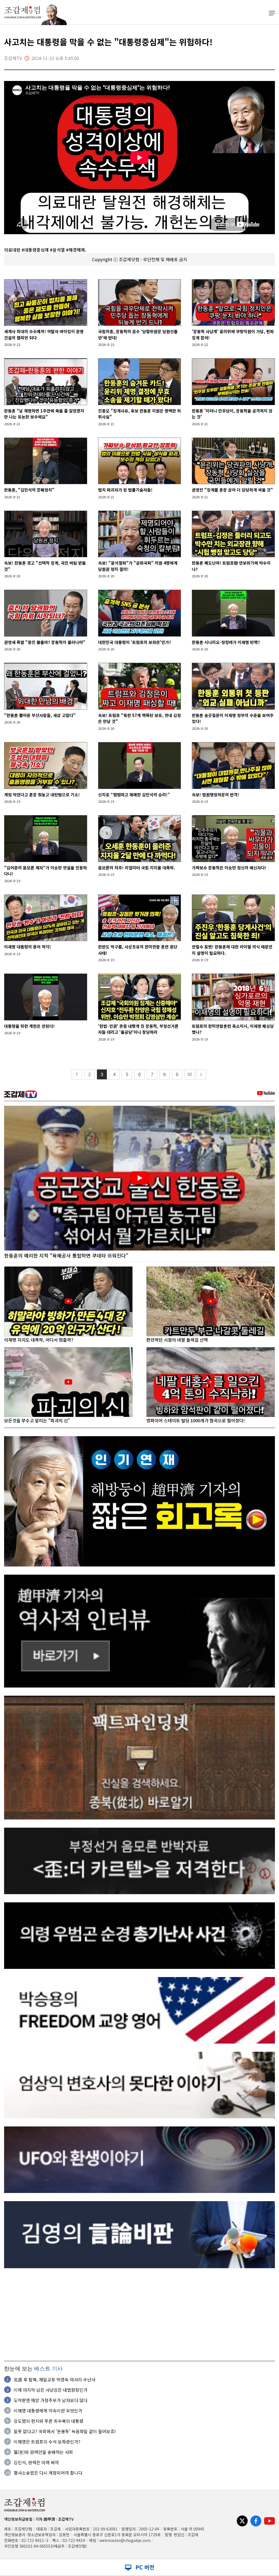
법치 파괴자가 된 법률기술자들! (125, 490)
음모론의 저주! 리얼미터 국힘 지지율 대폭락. (137, 868)
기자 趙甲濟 (45, 2519)
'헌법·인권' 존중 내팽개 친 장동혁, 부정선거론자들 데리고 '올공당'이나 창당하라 (138, 1029)
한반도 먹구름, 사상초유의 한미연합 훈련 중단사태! (138, 950)
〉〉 (201, 1075)
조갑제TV (66, 2519)
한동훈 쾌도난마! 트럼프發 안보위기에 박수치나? (231, 566)
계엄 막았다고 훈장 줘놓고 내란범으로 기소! (42, 795)
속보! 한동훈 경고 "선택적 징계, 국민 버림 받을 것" (45, 566)
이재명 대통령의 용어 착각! (28, 947)
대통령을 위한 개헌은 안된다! (29, 1026)
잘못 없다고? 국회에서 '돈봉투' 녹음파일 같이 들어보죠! (65, 2431)
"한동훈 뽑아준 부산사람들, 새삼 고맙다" (40, 715)
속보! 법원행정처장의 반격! (216, 795)
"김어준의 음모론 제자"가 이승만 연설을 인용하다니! (46, 871)
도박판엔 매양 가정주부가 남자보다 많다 (51, 2400)
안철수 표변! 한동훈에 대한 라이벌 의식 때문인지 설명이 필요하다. (232, 950)
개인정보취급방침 (18, 2519)
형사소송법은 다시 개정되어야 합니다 (48, 2473)
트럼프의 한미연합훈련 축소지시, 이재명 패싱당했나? (233, 1029)
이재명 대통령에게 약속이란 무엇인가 (48, 2411)
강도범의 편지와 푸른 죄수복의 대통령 (48, 2421)
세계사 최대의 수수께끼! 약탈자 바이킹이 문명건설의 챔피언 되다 (44, 335)
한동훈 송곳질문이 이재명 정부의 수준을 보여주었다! (233, 718)
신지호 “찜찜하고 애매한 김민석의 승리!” (134, 795)
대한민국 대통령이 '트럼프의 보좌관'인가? (135, 642)
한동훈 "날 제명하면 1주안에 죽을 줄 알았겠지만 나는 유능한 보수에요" (44, 414)
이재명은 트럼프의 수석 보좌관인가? (47, 2442)
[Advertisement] (139, 2315)
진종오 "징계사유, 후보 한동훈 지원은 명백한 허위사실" (139, 414)
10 (190, 1075)
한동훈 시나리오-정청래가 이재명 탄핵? (226, 642)
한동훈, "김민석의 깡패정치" (29, 490)
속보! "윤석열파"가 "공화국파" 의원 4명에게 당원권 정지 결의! (138, 566)
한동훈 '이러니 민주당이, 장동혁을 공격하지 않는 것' (232, 414)
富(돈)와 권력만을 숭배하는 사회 (43, 2452)
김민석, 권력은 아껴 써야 (36, 2462)
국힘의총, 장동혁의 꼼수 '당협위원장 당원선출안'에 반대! (138, 335)
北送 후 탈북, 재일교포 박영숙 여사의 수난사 (54, 2379)
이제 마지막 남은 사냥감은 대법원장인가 (51, 2390)
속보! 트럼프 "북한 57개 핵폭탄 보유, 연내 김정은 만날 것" (139, 718)
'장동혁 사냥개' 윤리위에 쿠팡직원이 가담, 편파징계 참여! (233, 335)
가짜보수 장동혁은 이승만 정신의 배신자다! (229, 868)
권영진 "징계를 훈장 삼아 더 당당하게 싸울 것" (232, 490)
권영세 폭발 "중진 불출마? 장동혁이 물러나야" (45, 642)
